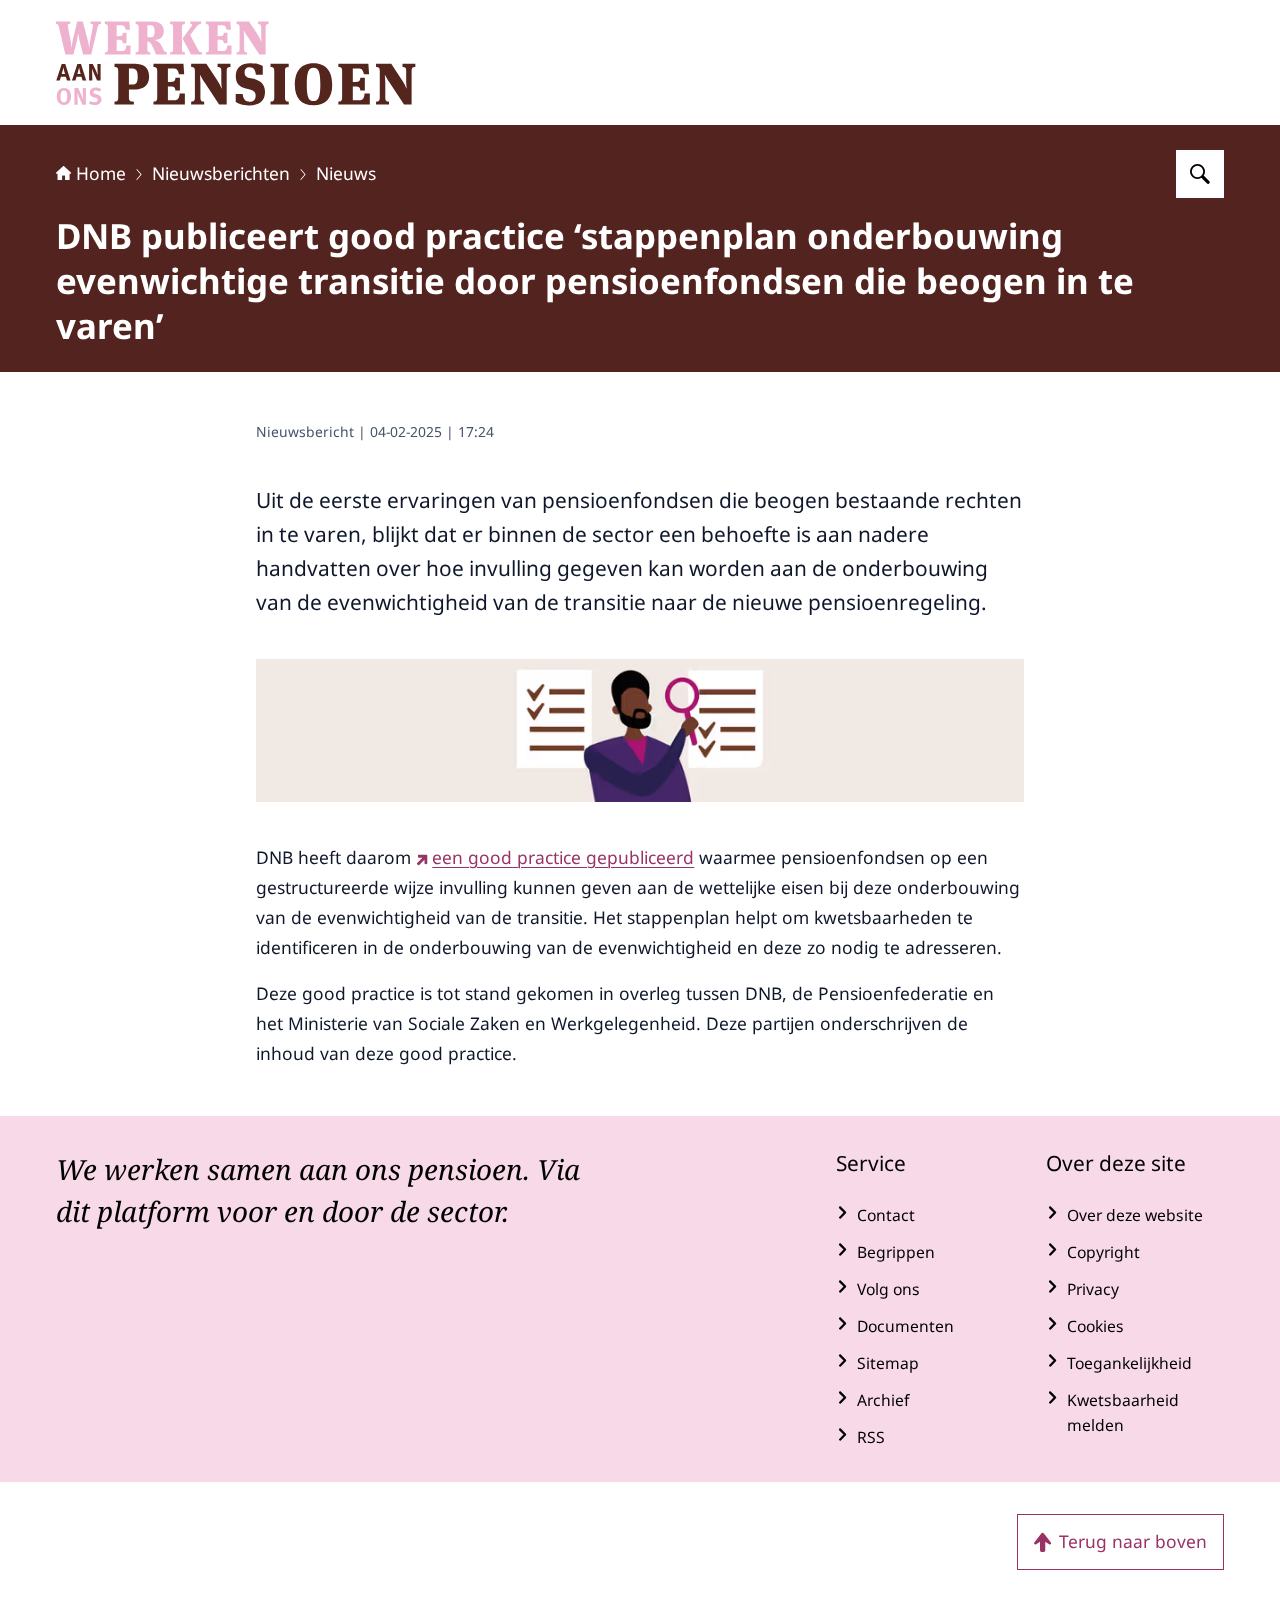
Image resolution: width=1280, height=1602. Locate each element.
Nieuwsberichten (221, 173)
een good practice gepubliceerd (563, 857)
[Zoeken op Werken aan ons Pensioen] (1200, 174)
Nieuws (346, 173)
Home (101, 173)
